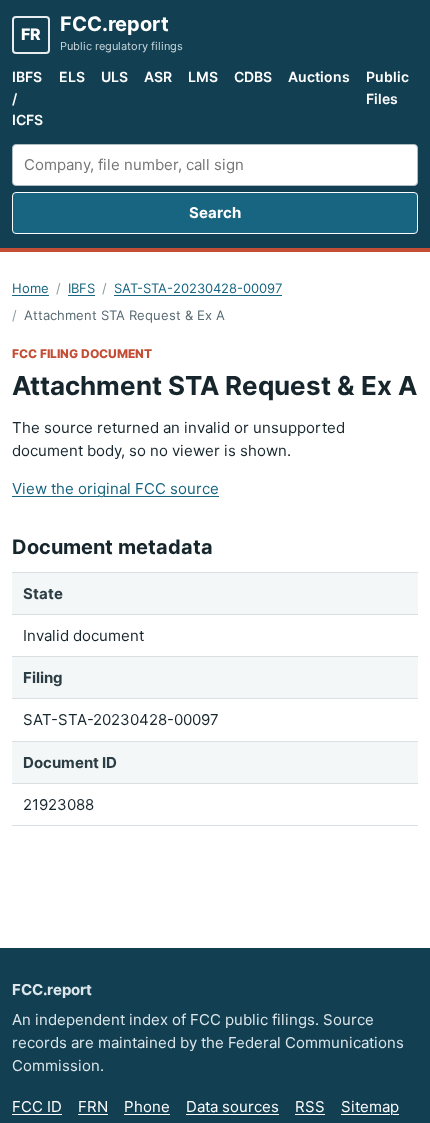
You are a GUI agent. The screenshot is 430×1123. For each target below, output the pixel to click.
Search (215, 212)
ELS (72, 76)
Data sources (232, 1106)
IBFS (81, 288)
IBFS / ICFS (27, 98)
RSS (310, 1106)
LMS (203, 76)
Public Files (387, 87)
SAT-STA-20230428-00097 (198, 288)
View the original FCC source (115, 488)
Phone (147, 1106)
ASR (158, 76)
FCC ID (37, 1106)
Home (30, 288)
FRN (93, 1106)
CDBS (253, 76)
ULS (114, 76)
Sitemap (370, 1106)
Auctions (319, 76)
